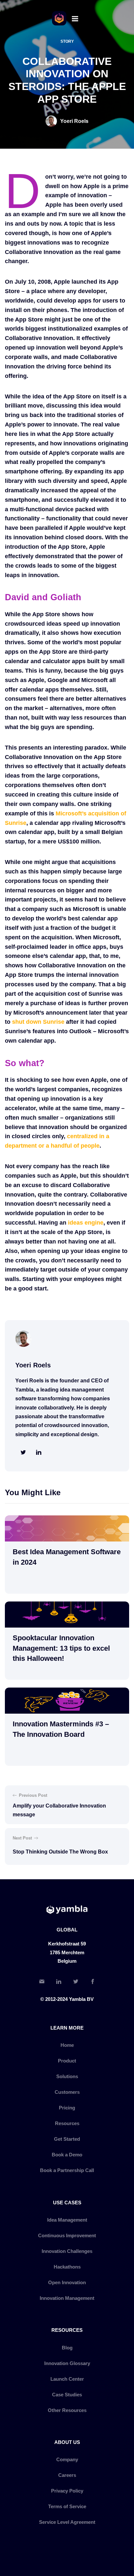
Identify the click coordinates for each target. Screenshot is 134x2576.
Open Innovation (67, 2282)
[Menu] (75, 18)
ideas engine (86, 1223)
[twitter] (23, 1453)
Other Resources (67, 2410)
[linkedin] (39, 1453)
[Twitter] (75, 1982)
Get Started (67, 2139)
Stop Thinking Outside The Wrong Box (60, 1852)
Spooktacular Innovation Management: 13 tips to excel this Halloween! (61, 1648)
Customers (67, 2092)
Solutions (67, 2076)
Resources (67, 2123)
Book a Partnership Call (67, 2170)
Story (67, 41)
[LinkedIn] (59, 1982)
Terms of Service (67, 2506)
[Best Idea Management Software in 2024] (67, 1528)
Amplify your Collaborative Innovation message (59, 1810)
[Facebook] (92, 1982)
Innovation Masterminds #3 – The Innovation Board (61, 1729)
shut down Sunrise (38, 1022)
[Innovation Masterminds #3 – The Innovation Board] (67, 1701)
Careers (67, 2475)
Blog (67, 2348)
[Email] (42, 1982)
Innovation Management (67, 2298)
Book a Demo (67, 2155)
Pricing (67, 2108)
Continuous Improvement (67, 2235)
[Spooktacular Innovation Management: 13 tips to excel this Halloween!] (67, 1615)
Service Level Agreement (67, 2522)
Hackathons (67, 2267)
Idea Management (67, 2220)
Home (67, 2045)
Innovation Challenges (67, 2251)
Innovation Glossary (67, 2363)
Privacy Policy (67, 2491)
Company (67, 2459)
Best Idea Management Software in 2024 (67, 1557)
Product (67, 2061)
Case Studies (67, 2395)
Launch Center (67, 2379)
